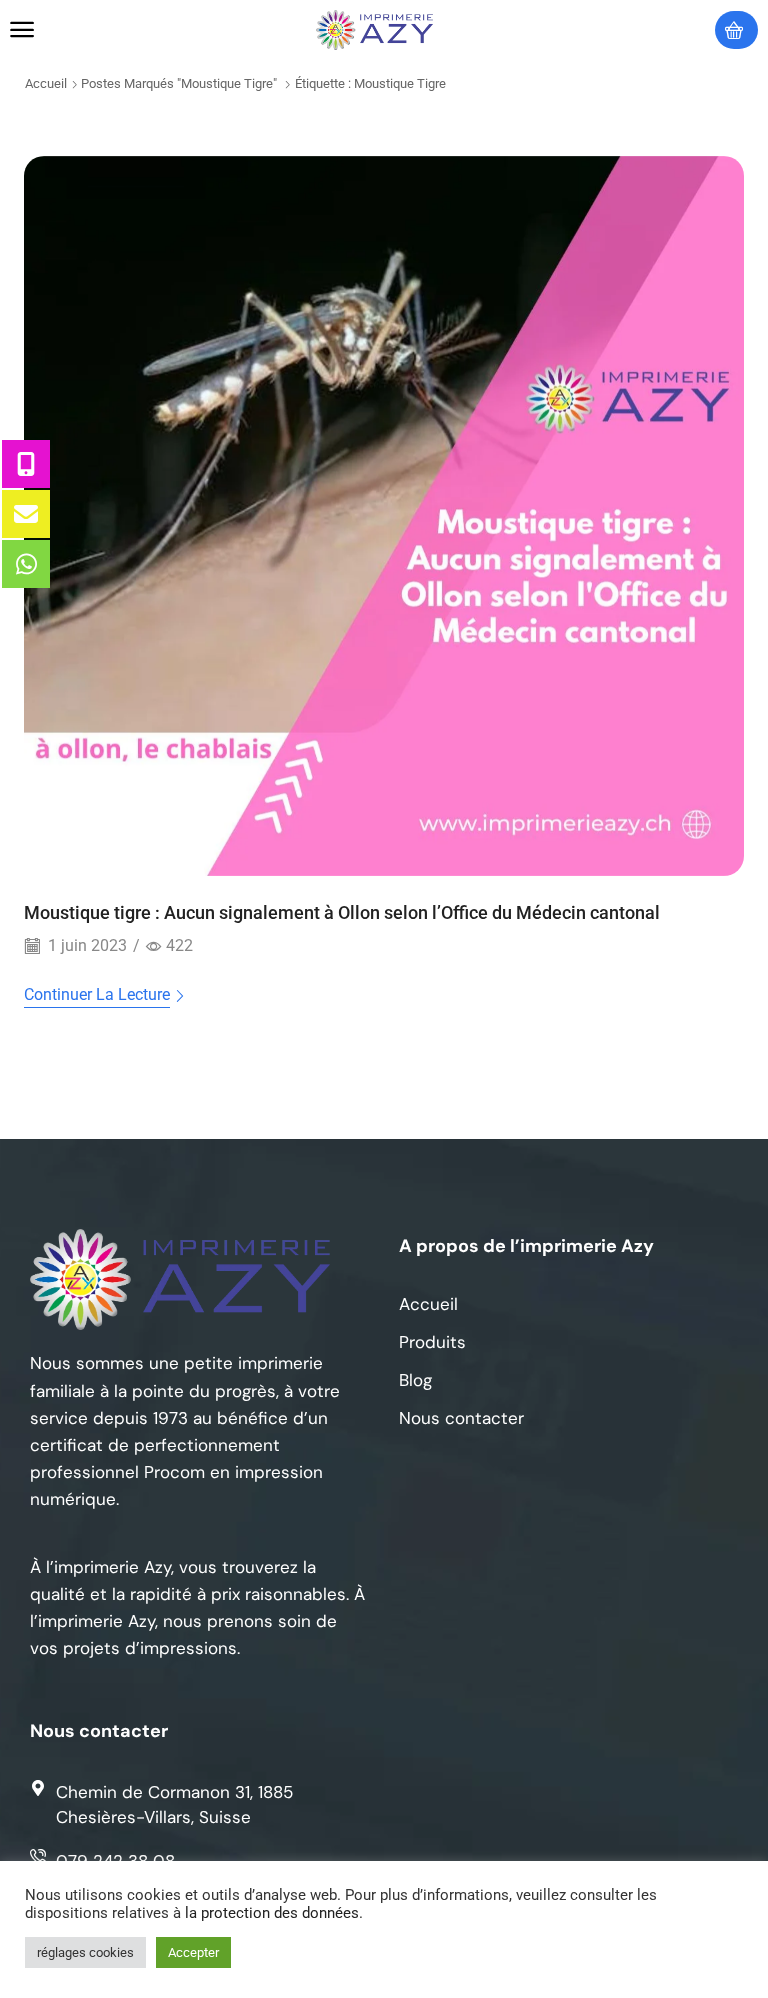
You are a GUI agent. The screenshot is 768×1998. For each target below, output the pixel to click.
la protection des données (272, 1913)
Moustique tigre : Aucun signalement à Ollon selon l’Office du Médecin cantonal (342, 912)
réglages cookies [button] (85, 1952)
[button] (22, 30)
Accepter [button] (193, 1952)
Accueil (46, 83)
